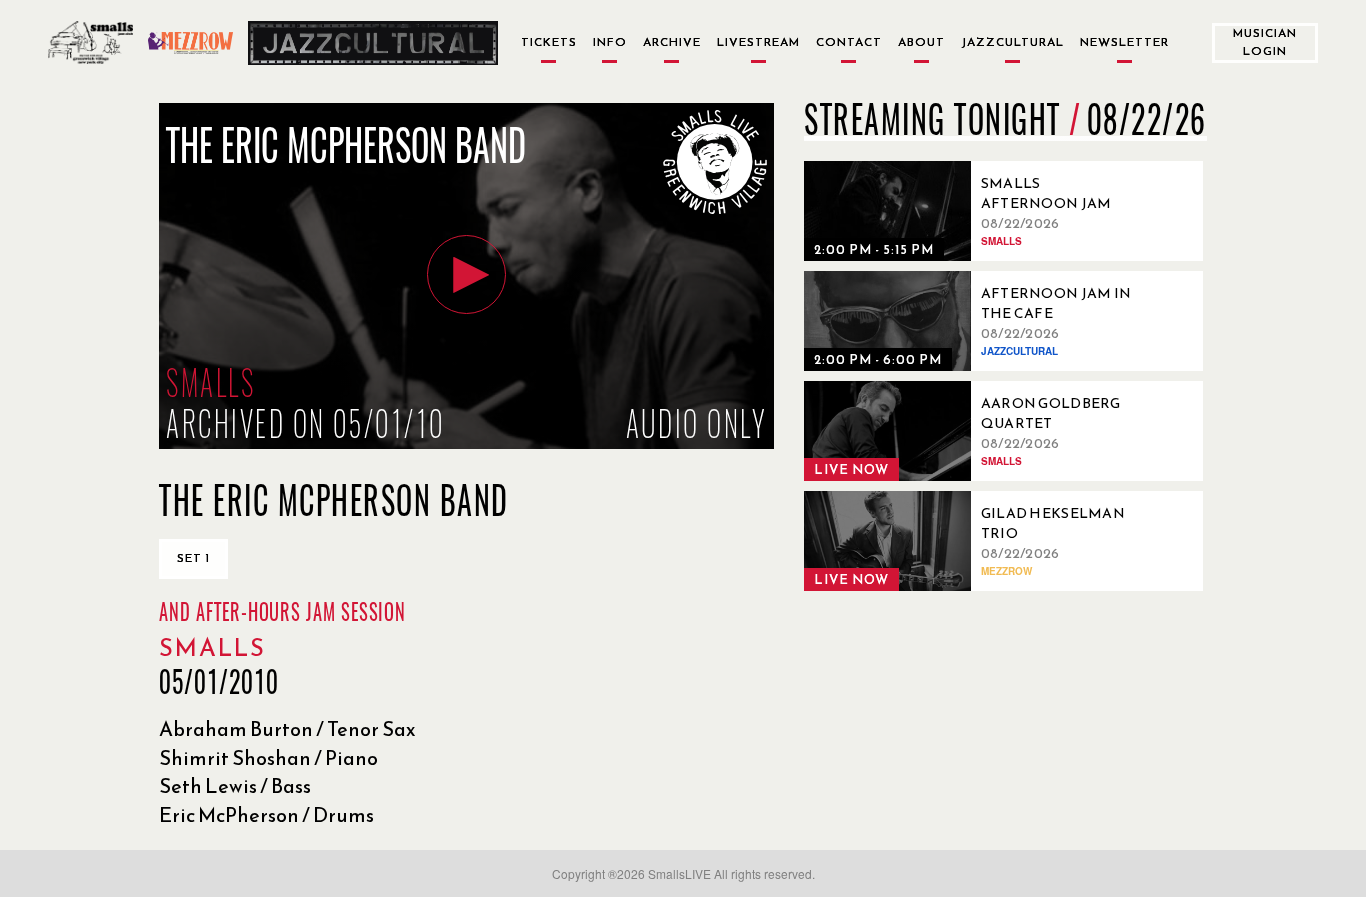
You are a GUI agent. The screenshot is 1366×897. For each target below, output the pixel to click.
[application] (466, 276)
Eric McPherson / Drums (266, 815)
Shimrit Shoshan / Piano (268, 758)
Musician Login (1265, 41)
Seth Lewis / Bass (235, 786)
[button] (466, 274)
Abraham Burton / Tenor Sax (287, 729)
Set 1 (193, 558)
